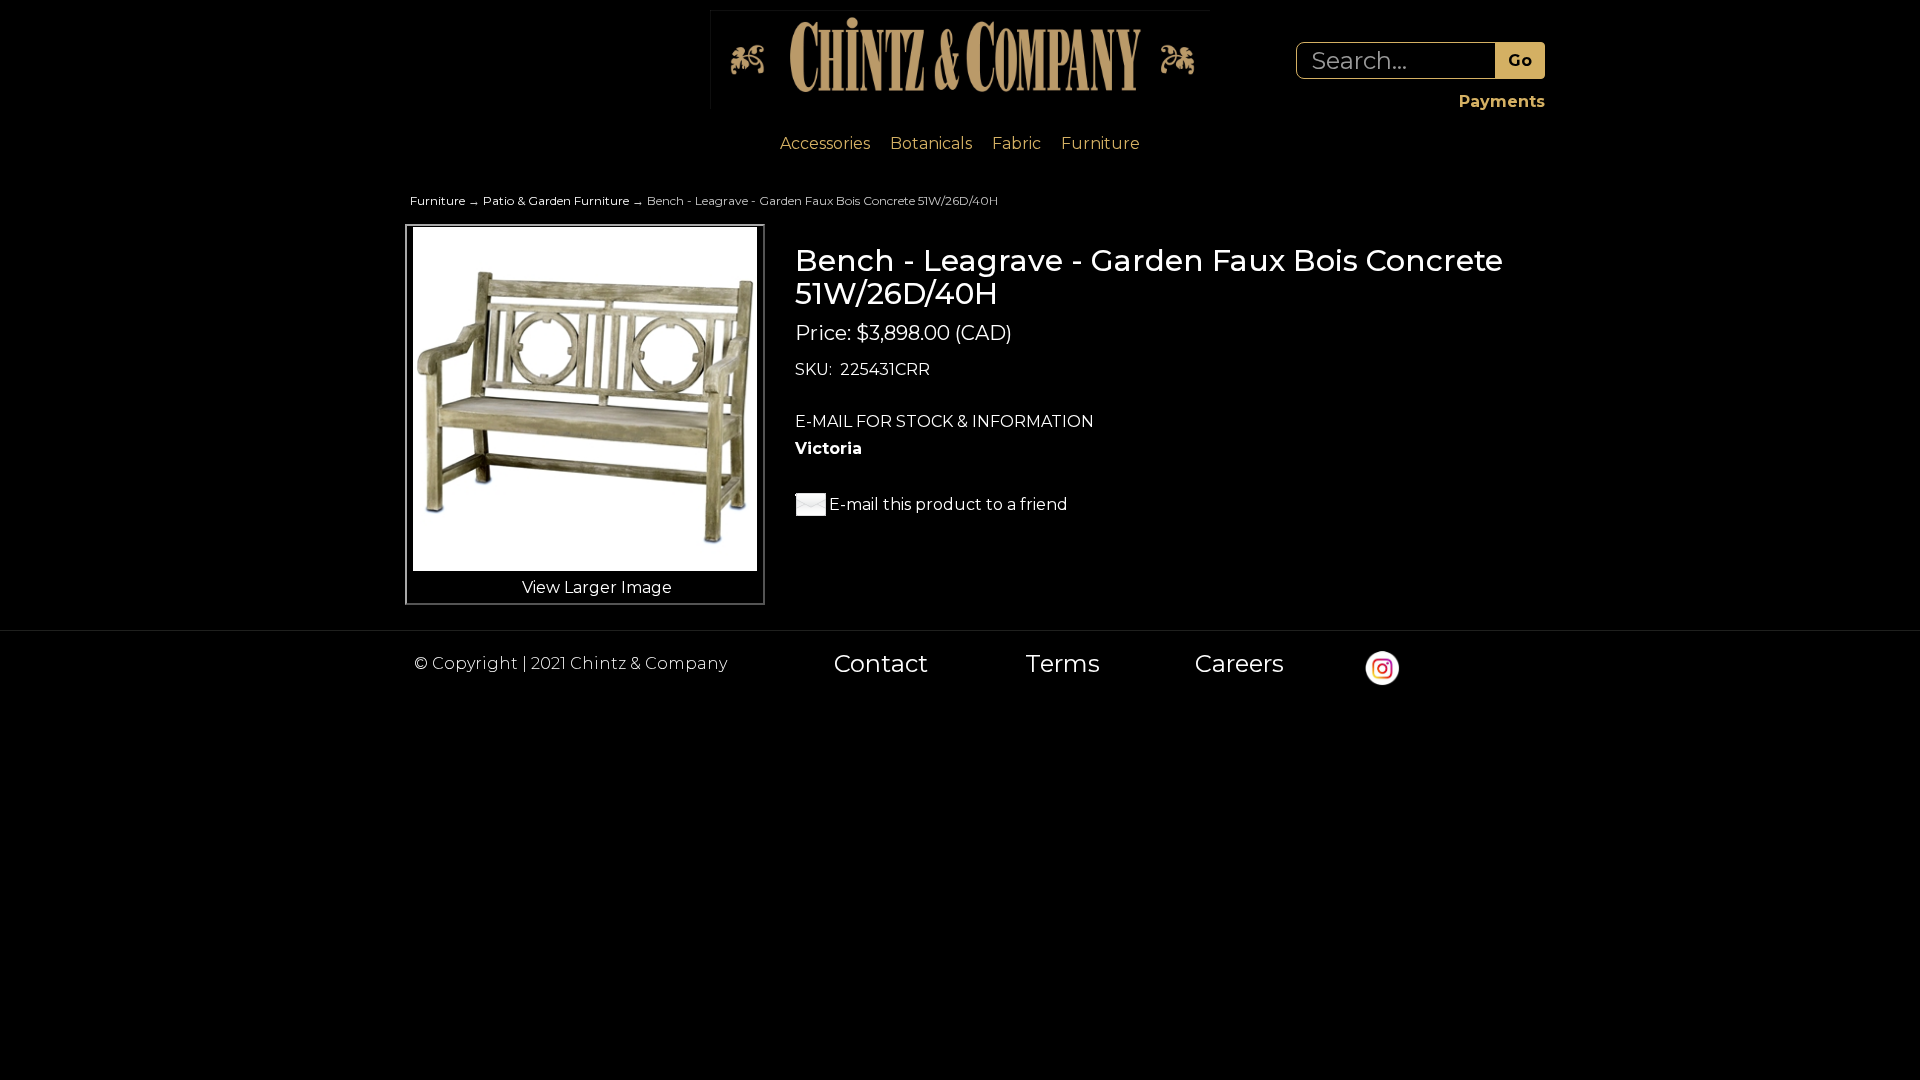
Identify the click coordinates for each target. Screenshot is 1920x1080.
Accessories (825, 143)
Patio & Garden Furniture (556, 200)
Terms (1062, 664)
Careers (1239, 664)
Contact (881, 664)
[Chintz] (960, 59)
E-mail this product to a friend (948, 504)
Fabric (1016, 143)
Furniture (1100, 143)
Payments (1502, 101)
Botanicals (931, 143)
